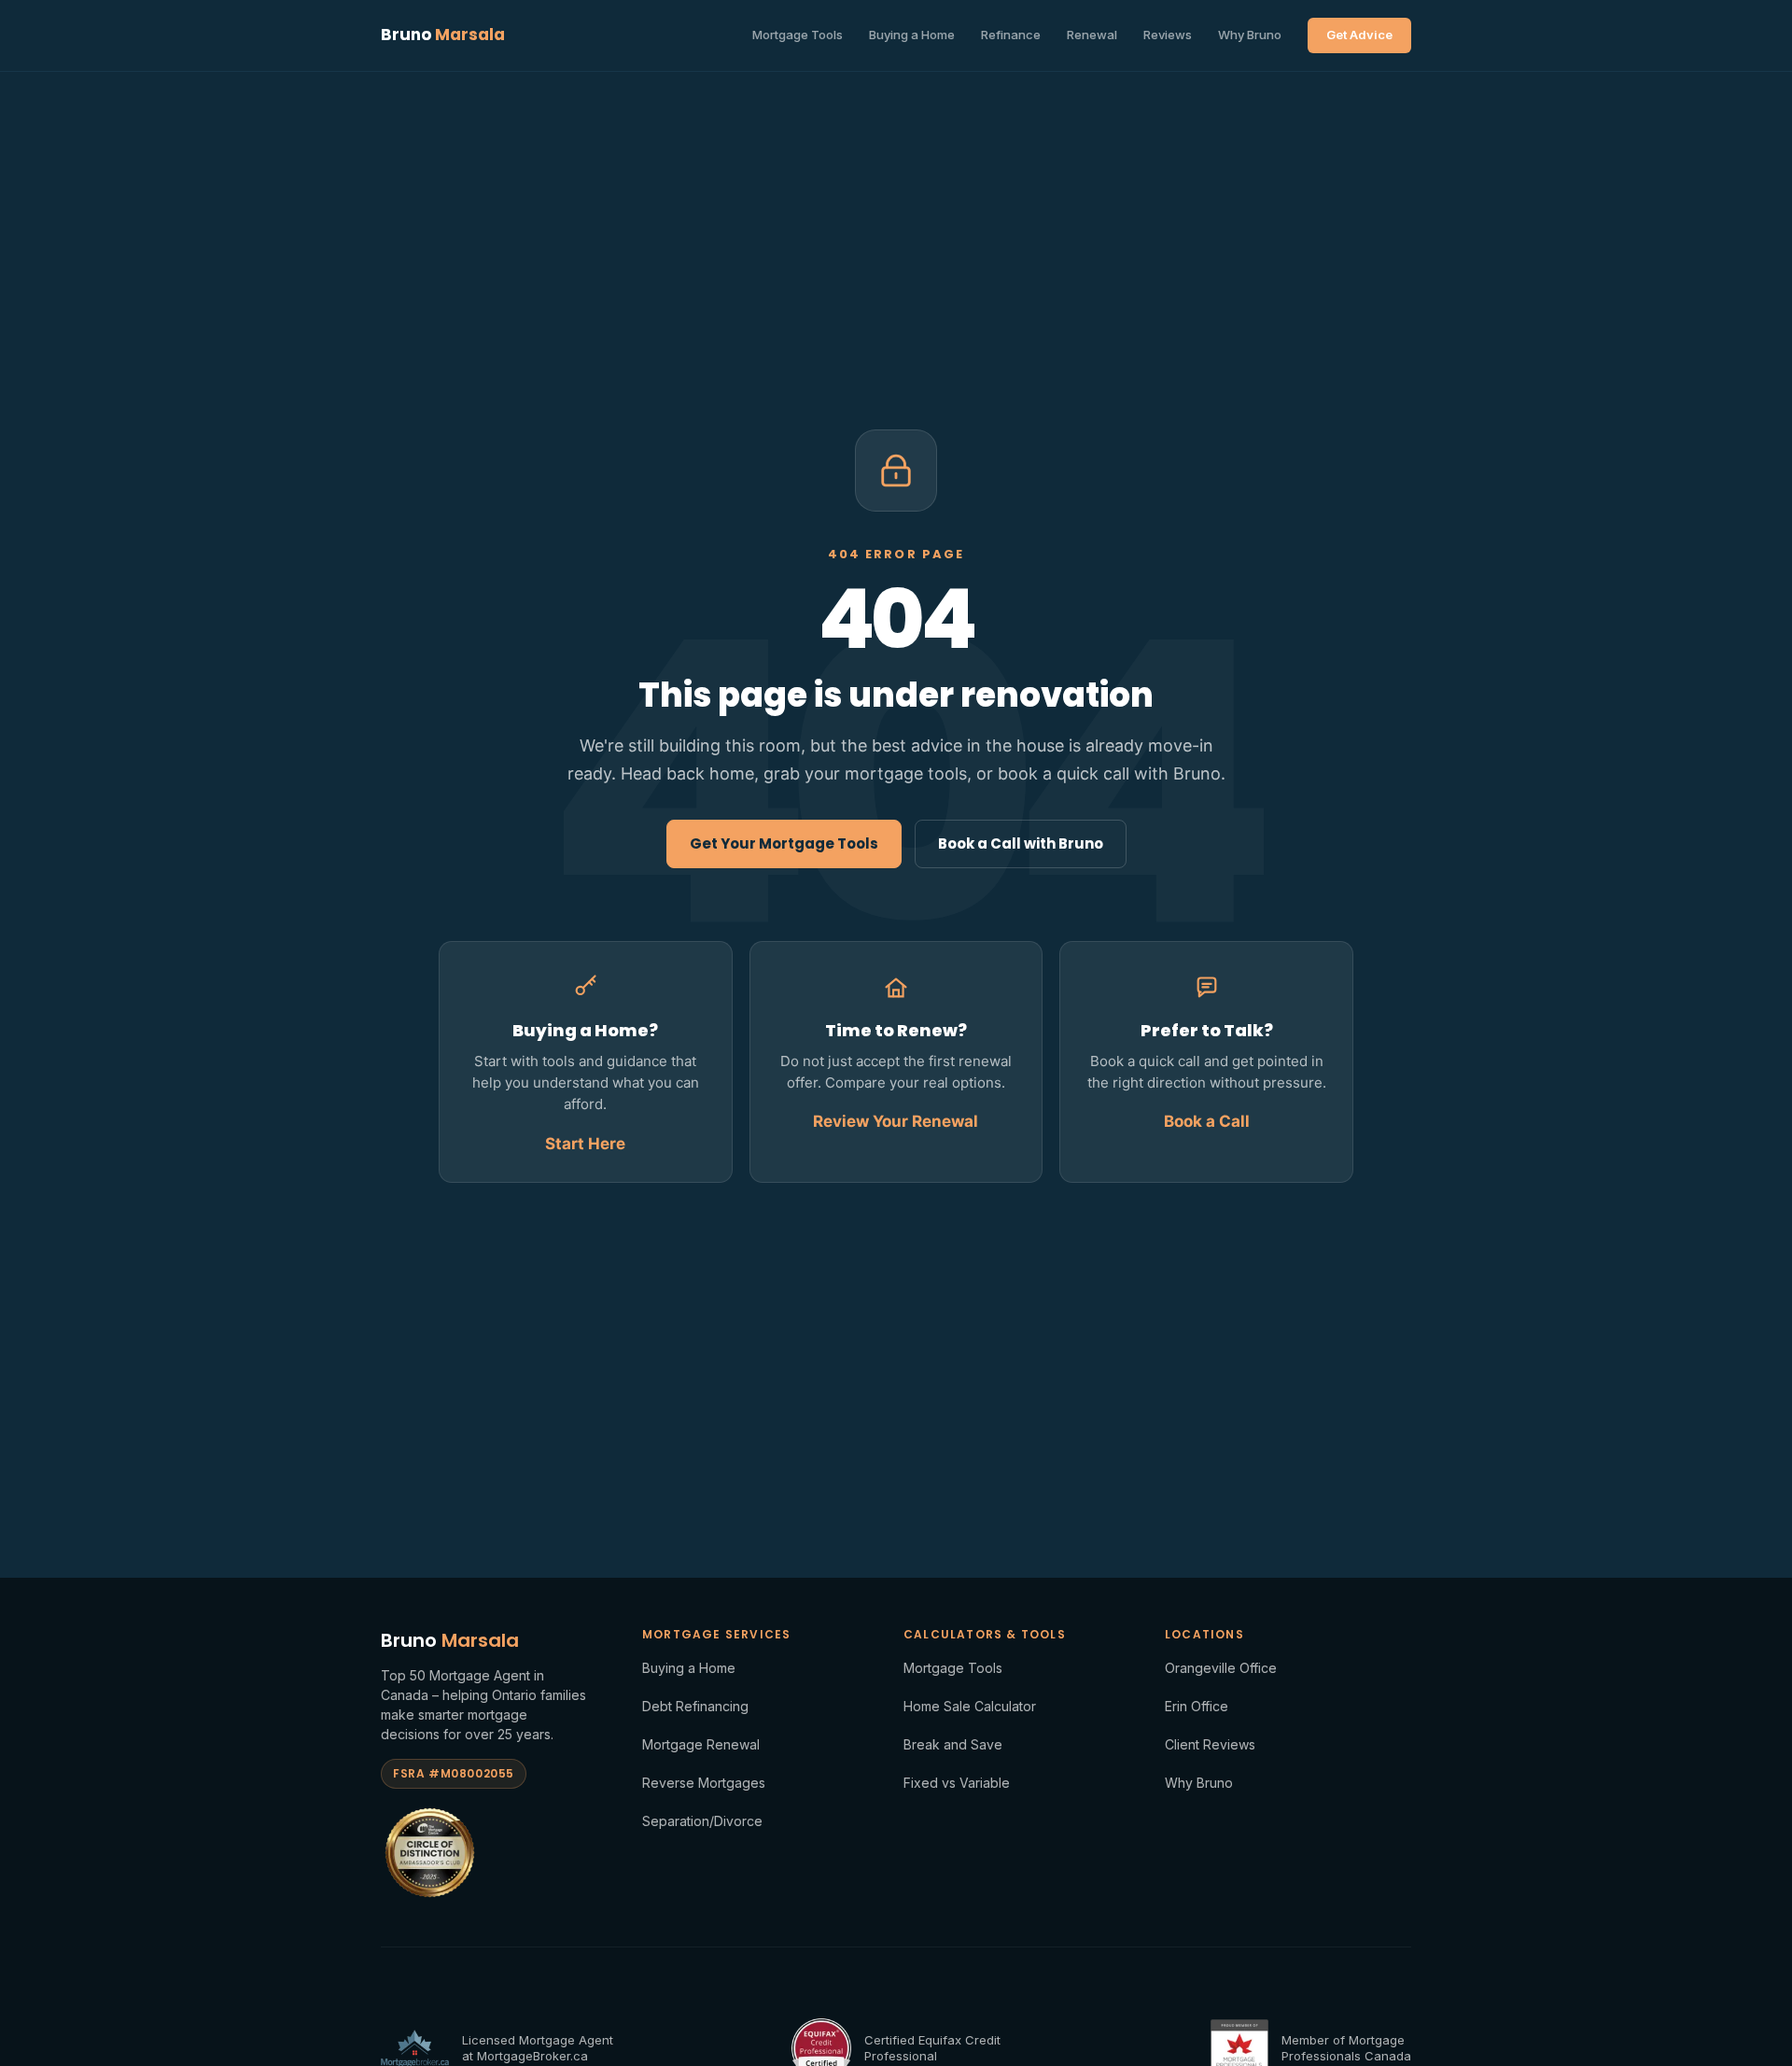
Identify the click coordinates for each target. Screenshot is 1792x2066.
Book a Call (1207, 1121)
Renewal (1092, 35)
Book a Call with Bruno (1021, 843)
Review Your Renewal (896, 1121)
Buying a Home (912, 35)
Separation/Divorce (702, 1821)
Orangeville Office (1221, 1668)
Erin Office (1197, 1706)
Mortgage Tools (798, 35)
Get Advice (1359, 35)
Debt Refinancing (695, 1706)
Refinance (1011, 35)
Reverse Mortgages (704, 1783)
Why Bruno (1250, 35)
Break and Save (953, 1744)
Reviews (1168, 35)
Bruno (443, 35)
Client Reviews (1210, 1744)
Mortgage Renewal (701, 1744)
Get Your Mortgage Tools (784, 843)
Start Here (585, 1144)
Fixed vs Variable (957, 1783)
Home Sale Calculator (970, 1706)
